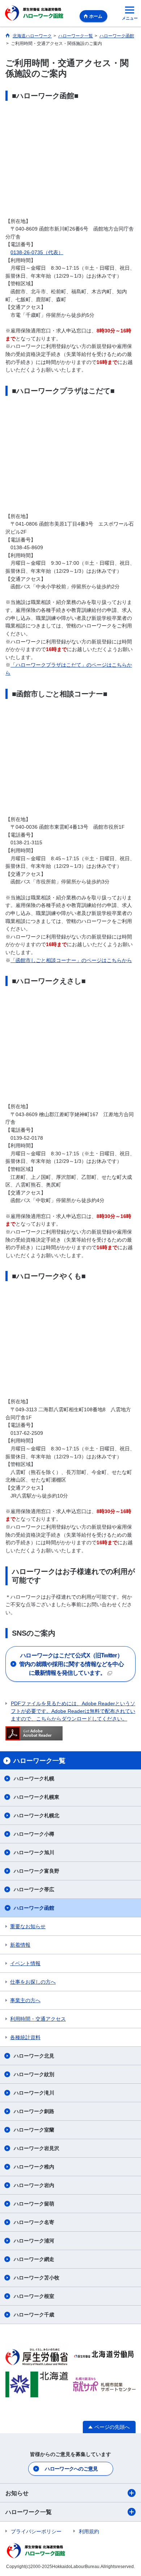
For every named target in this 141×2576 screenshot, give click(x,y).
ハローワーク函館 (34, 1908)
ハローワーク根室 (34, 2296)
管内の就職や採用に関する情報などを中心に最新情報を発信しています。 (71, 1664)
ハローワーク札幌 (34, 1778)
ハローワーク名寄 (34, 2222)
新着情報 (20, 1945)
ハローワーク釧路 (34, 2111)
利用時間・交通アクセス (38, 2019)
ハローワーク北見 (34, 2056)
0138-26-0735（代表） (37, 252)
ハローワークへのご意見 (71, 2469)
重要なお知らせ (28, 1926)
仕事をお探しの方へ (33, 1982)
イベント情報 (25, 1963)
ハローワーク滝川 (34, 2093)
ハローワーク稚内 (34, 2167)
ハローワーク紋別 (34, 2074)
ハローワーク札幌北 (37, 1815)
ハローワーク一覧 (29, 2512)
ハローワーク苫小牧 (37, 2278)
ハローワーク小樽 (34, 1834)
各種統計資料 (25, 2037)
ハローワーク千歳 (34, 2315)
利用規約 (89, 2531)
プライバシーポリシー (36, 2531)
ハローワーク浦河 (34, 2241)
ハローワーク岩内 (34, 2185)
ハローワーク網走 (34, 2259)
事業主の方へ (25, 2000)
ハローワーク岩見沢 (37, 2148)
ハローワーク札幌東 (37, 1797)
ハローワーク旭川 (34, 1852)
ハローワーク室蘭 (34, 2130)
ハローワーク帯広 (34, 1889)
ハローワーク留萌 (34, 2204)
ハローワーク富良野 (37, 1871)
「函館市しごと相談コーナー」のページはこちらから (71, 960)
